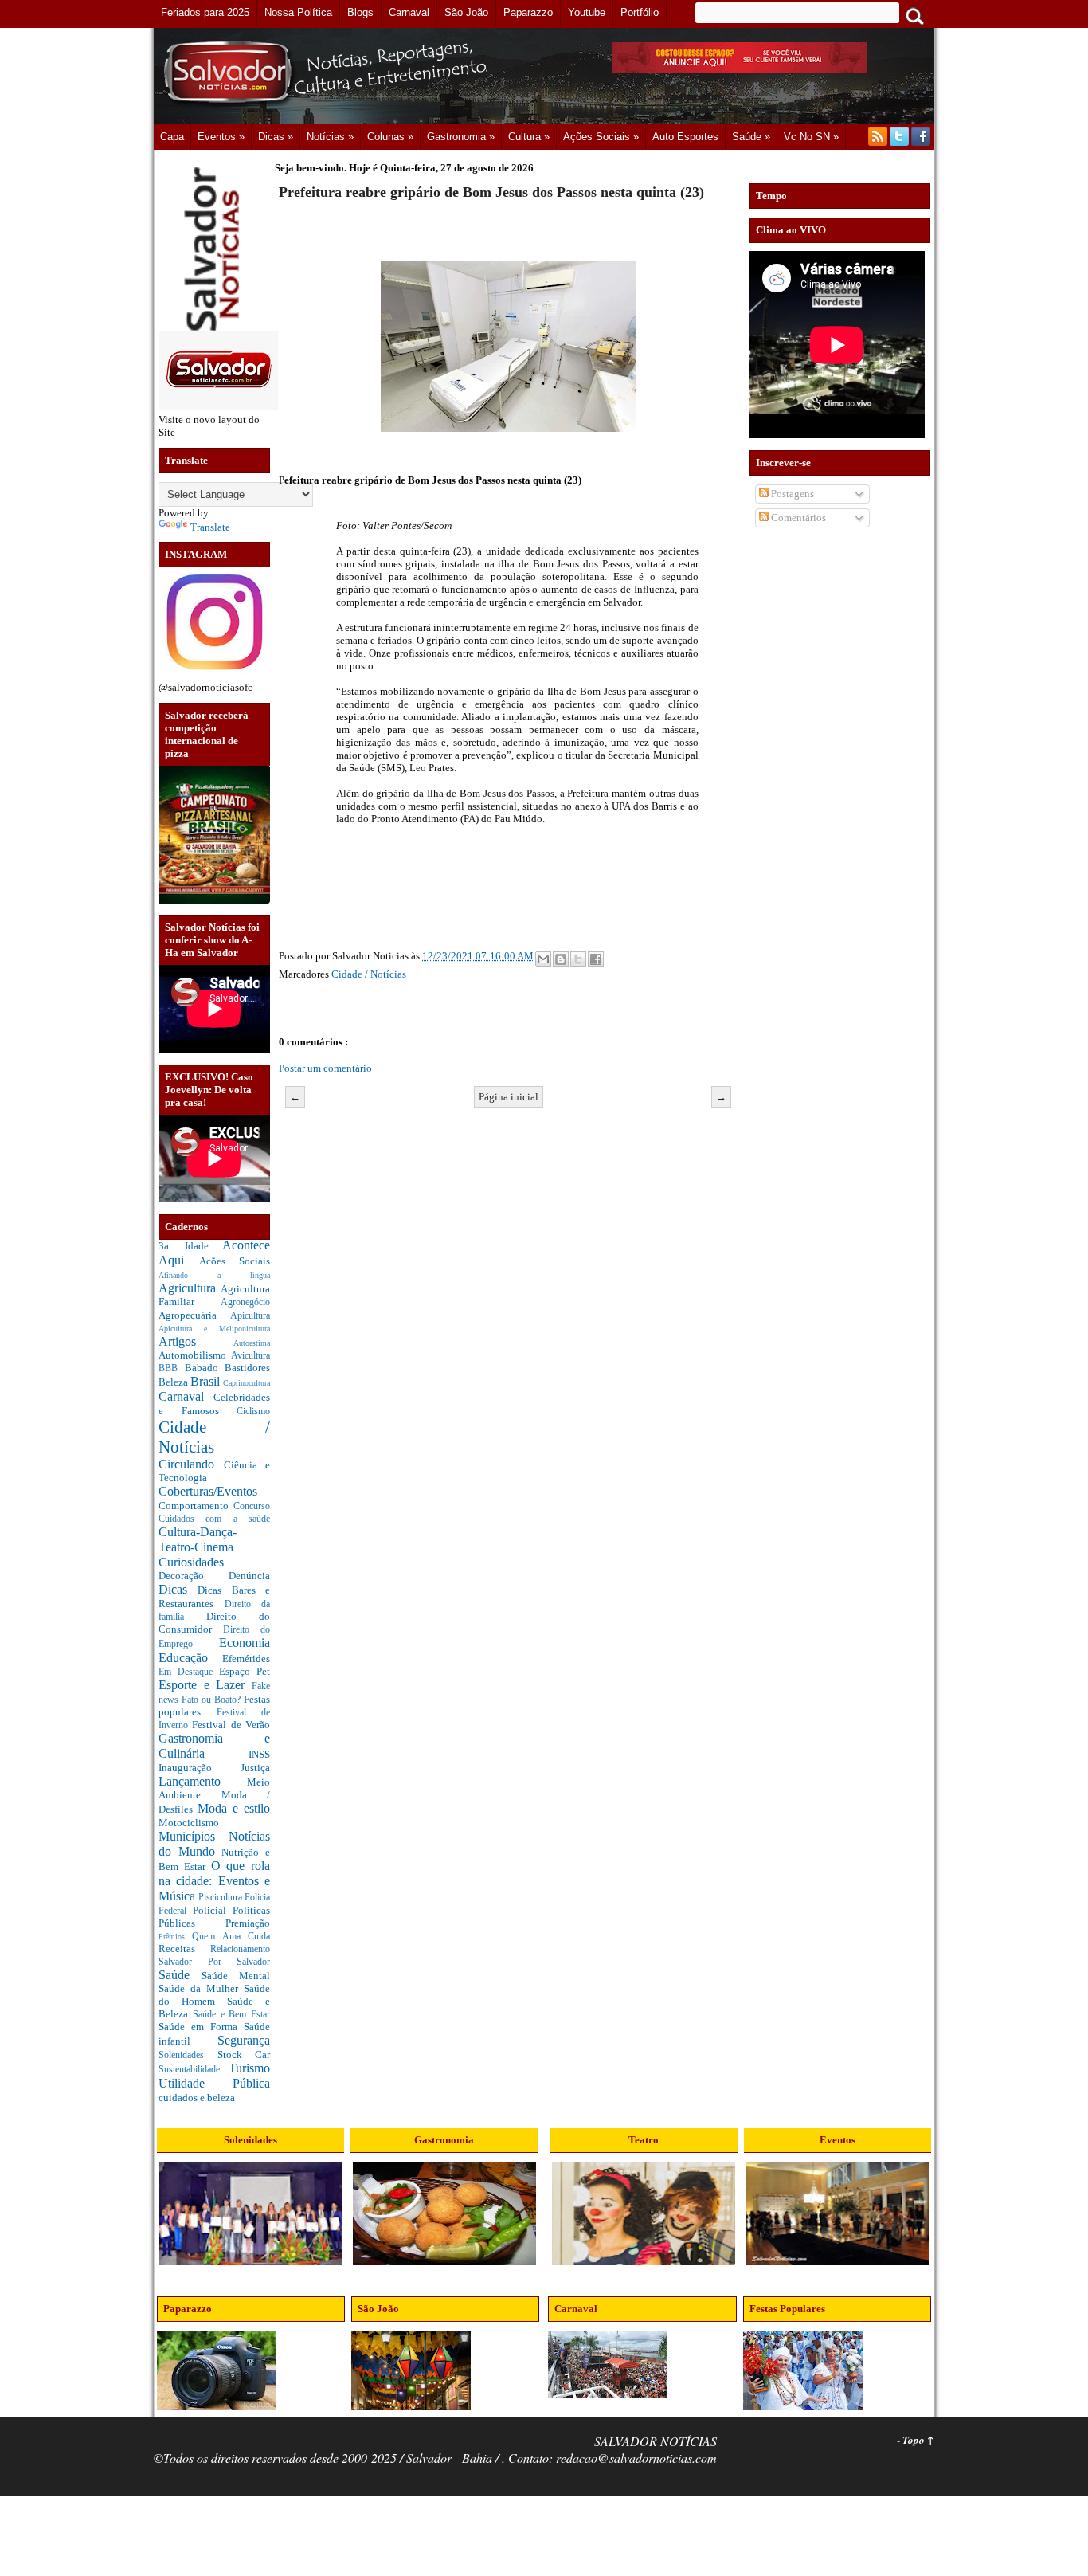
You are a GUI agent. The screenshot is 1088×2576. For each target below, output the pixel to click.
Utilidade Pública (214, 2083)
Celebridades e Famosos (214, 1404)
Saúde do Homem (214, 1995)
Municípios (194, 1836)
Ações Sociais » (601, 137)
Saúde (180, 1975)
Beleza (174, 1382)
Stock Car (244, 2055)
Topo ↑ (918, 2440)
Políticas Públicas (214, 1917)
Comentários (797, 518)
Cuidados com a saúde (214, 1519)
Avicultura (250, 1356)
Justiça (255, 1768)
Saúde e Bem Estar (231, 2015)
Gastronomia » (461, 137)
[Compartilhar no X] (578, 959)
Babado (205, 1368)
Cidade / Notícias (369, 974)
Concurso (252, 1506)
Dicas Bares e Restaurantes (214, 1597)
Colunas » (390, 137)
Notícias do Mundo (214, 1844)
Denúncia (249, 1576)
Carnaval (186, 1396)
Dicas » (276, 137)
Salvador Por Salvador (214, 1962)
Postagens (791, 494)
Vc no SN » (811, 137)
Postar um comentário (325, 1068)
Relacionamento (240, 1949)
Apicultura (250, 1316)
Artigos (196, 1341)
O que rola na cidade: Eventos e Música (214, 1880)
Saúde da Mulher (201, 1988)
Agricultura (190, 1288)
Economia (245, 1643)
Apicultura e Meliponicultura (214, 1329)
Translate (210, 527)
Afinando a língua (214, 1275)
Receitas (184, 1949)
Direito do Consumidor (214, 1623)
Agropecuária (194, 1315)
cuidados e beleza (197, 2098)
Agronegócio (245, 1302)
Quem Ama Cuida (231, 1937)
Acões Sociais (235, 1261)
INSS (259, 1754)
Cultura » (529, 137)
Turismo (249, 2068)
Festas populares (214, 1706)
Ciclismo (253, 1412)
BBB (172, 1368)
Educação (190, 1658)
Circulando (191, 1464)
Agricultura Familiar (214, 1296)
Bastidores (247, 1368)
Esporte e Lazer (205, 1685)
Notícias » (330, 137)
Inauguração (200, 1768)
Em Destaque (189, 1672)
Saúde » (751, 137)
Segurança (244, 2040)
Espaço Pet (245, 1671)
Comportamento (196, 1506)
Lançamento (203, 1781)
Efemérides (246, 1659)
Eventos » (221, 137)
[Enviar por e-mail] (543, 959)
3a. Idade (190, 1246)
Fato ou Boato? (213, 1700)
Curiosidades (191, 1562)
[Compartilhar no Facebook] (596, 959)
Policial (213, 1910)
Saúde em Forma (201, 2027)
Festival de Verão (231, 1725)
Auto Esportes (685, 137)
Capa (172, 137)
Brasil (207, 1381)
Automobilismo (195, 1355)
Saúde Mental (236, 1976)
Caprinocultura (247, 1383)
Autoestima (252, 1343)
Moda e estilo (234, 1808)
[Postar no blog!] (561, 959)
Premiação (248, 1923)
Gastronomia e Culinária (214, 1746)
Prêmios (175, 1937)
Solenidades (188, 2055)
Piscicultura (221, 1898)
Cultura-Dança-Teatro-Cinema (198, 1539)
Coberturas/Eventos (208, 1491)
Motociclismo (189, 1823)
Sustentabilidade (194, 2070)
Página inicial (509, 1097)
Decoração (194, 1576)
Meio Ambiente (214, 1789)
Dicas (178, 1589)
